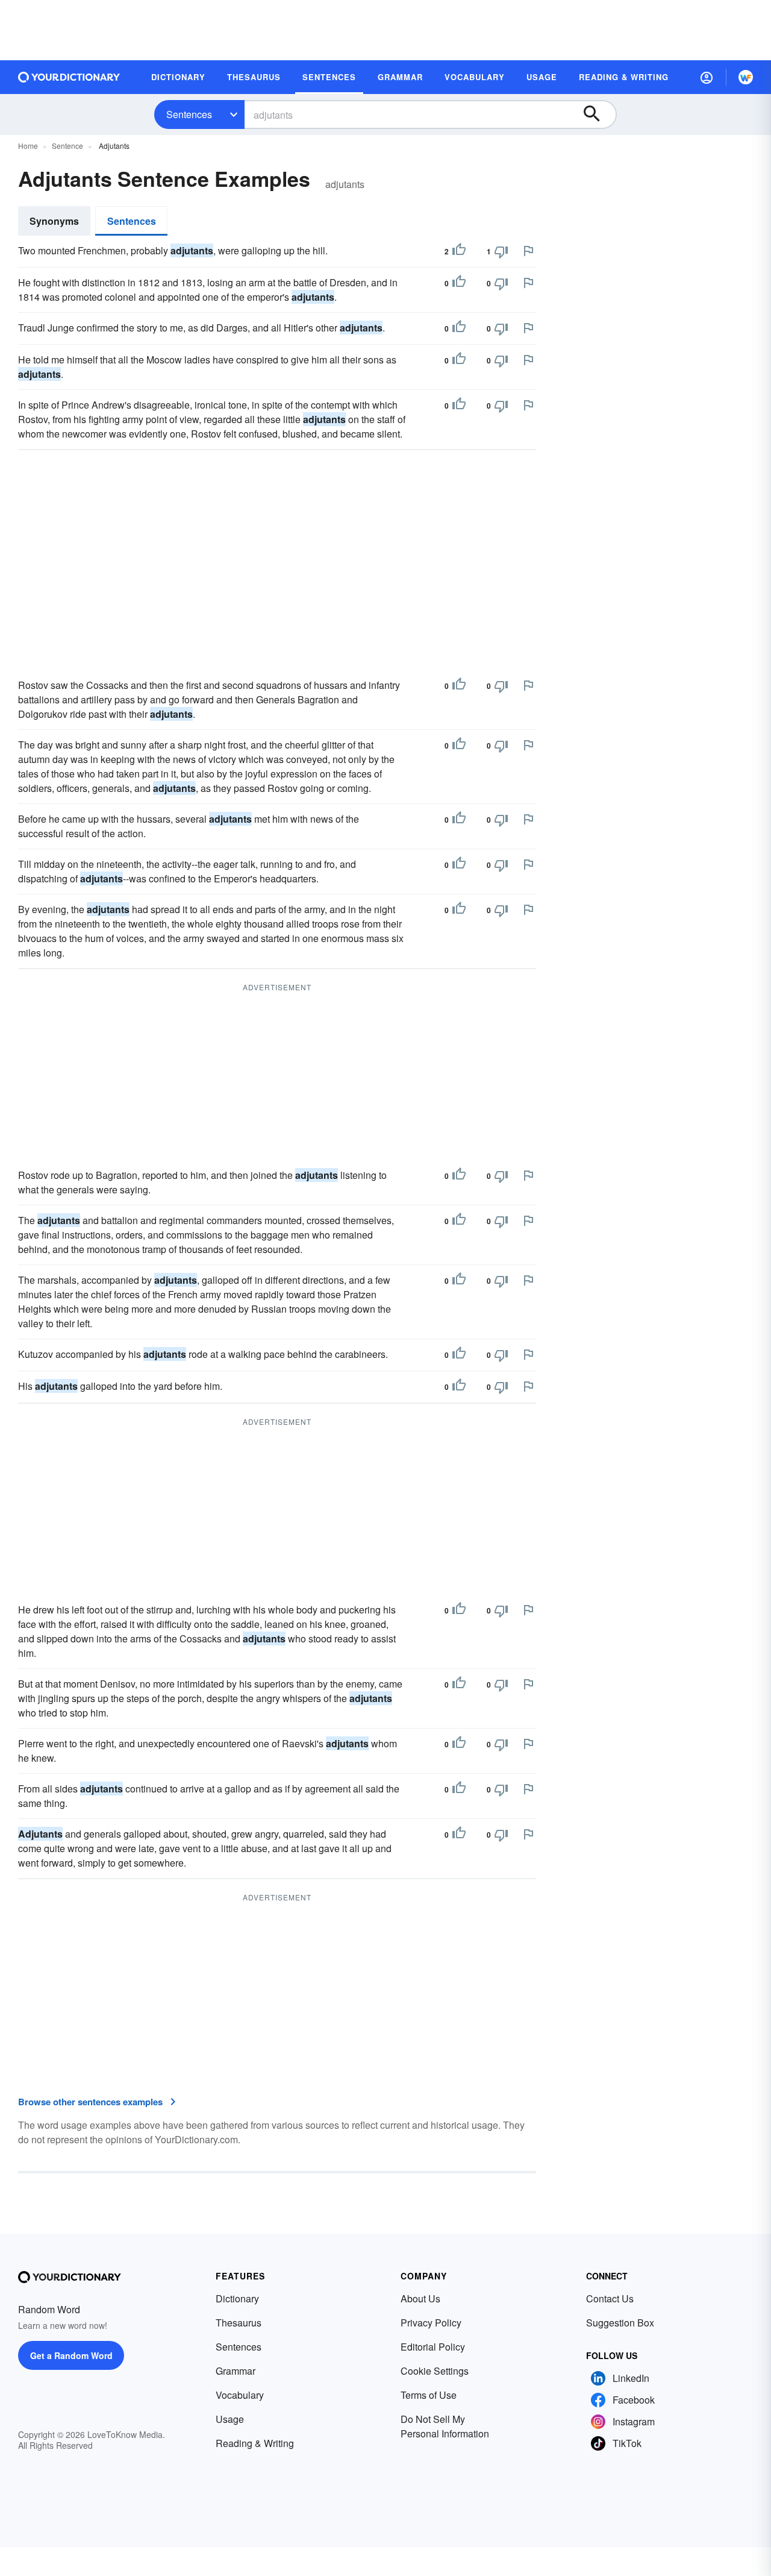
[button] (707, 77)
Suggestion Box (620, 2323)
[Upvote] (459, 251)
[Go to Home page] (69, 77)
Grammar (236, 2371)
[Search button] (598, 115)
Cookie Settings (435, 2371)
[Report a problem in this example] (528, 251)
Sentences (189, 114)
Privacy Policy (431, 2323)
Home (28, 146)
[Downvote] (501, 251)
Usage (230, 2419)
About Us (420, 2298)
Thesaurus (239, 2323)
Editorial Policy (433, 2347)
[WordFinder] (746, 77)
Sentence (67, 146)
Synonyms (54, 221)
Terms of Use (429, 2395)
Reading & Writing (255, 2443)
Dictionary (237, 2298)
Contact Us (610, 2298)
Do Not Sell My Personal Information (445, 2426)
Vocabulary (240, 2395)
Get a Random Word (71, 2355)
